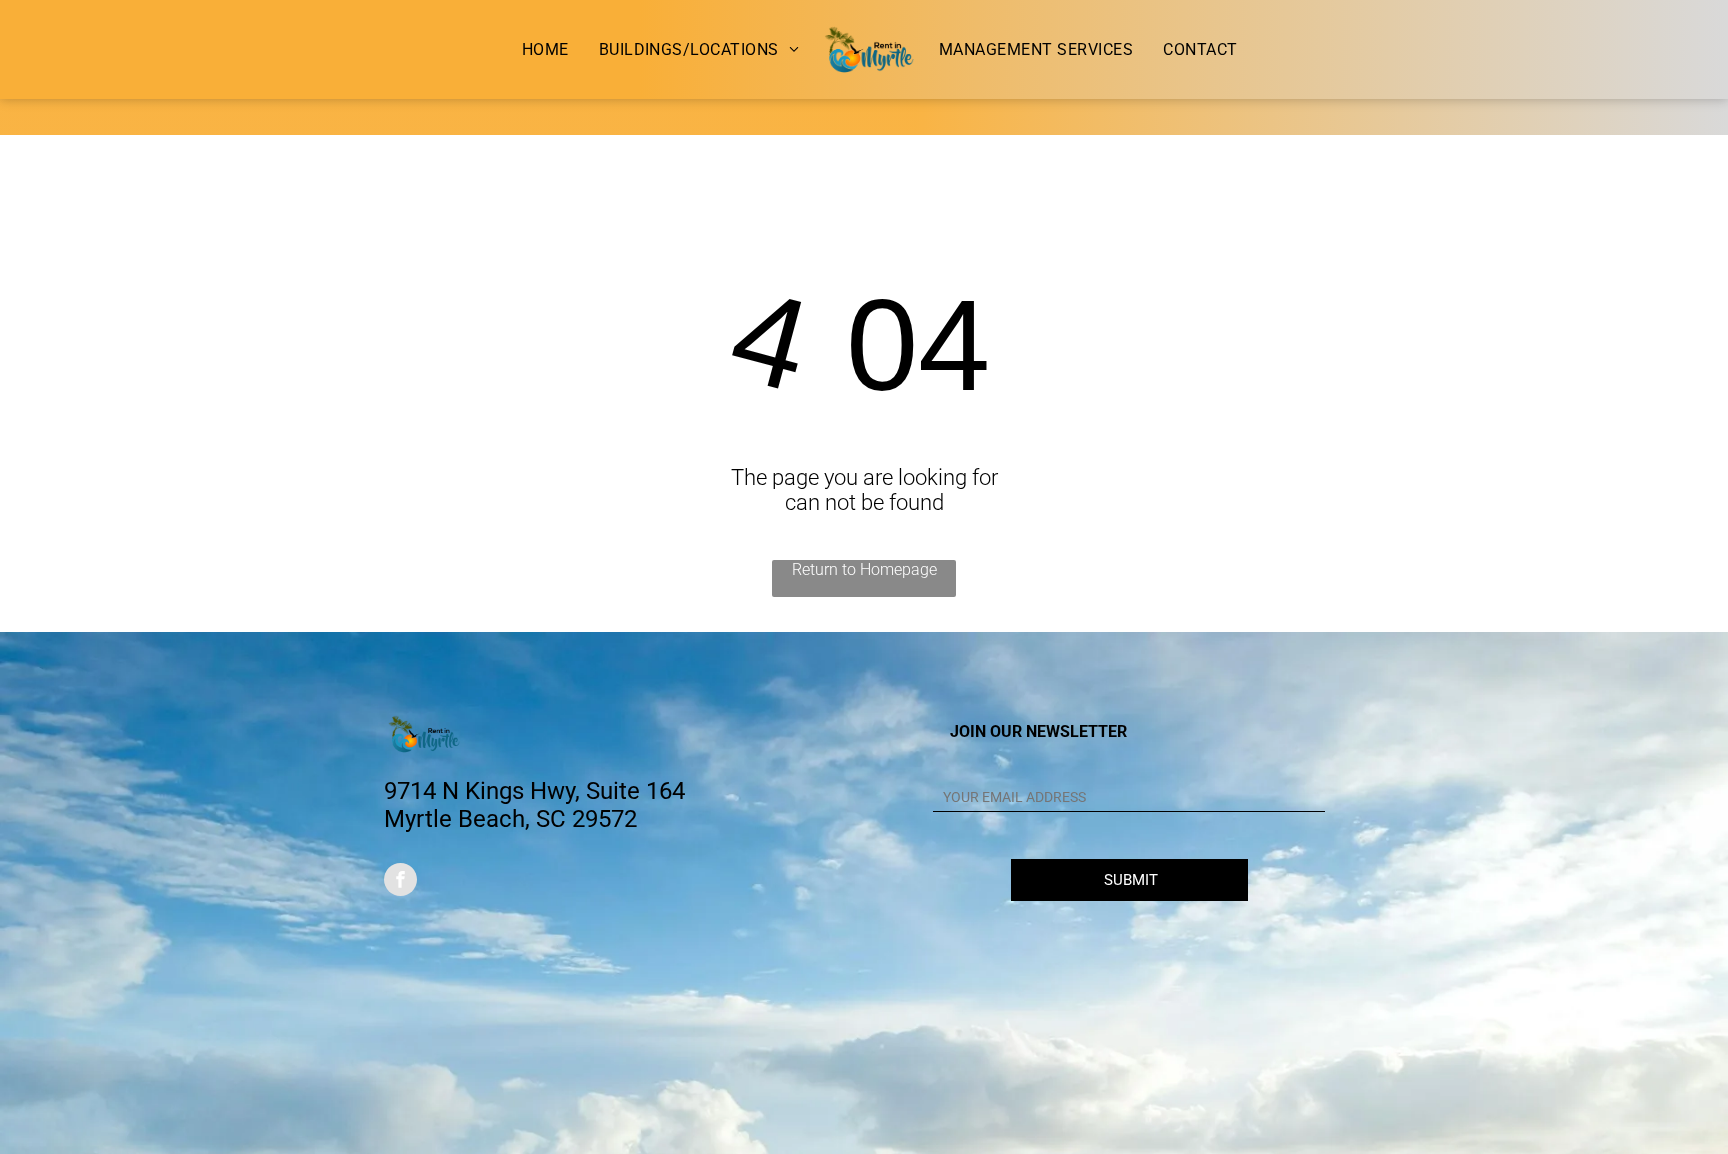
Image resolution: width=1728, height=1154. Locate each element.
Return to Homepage (864, 569)
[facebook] (400, 882)
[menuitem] (545, 49)
